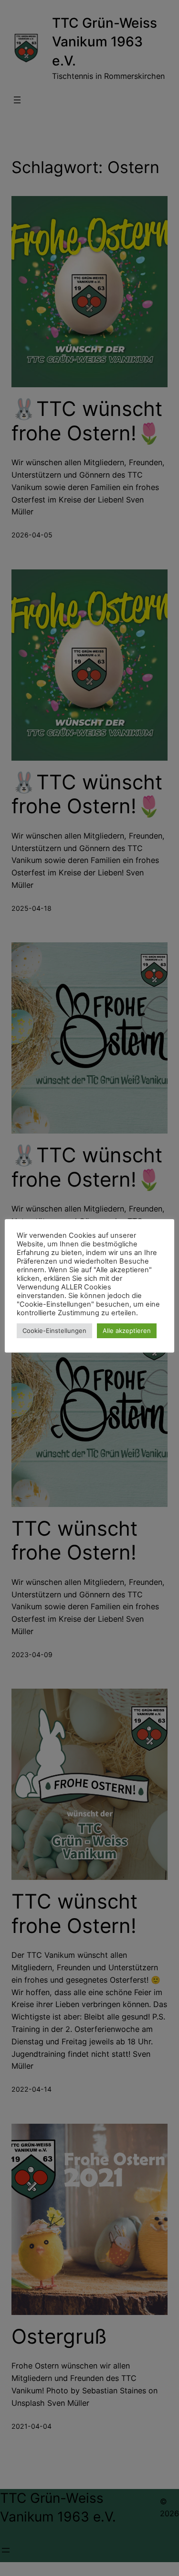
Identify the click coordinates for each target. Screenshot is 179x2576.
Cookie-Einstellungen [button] (54, 1331)
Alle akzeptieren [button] (127, 1331)
